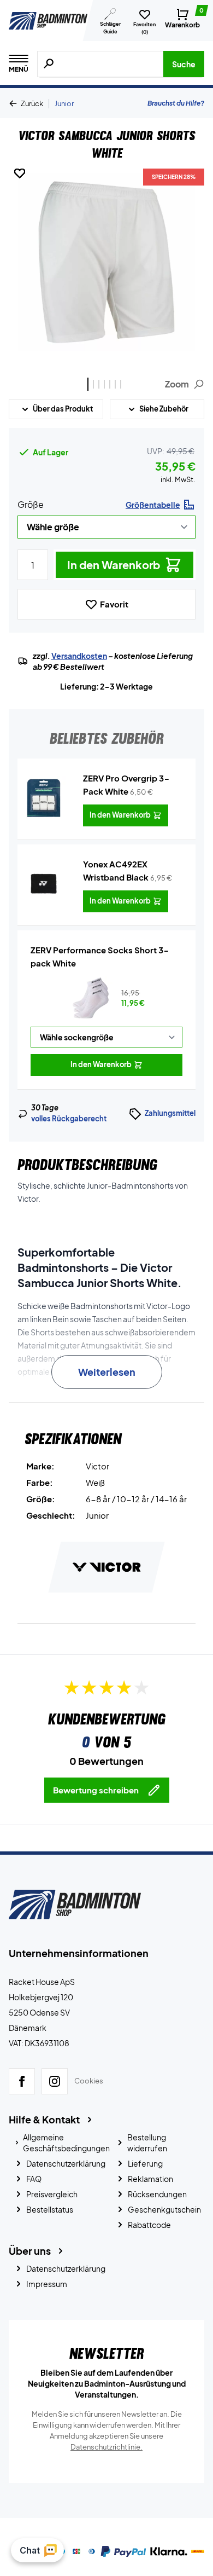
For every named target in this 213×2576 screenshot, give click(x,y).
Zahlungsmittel (170, 1113)
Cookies (89, 2081)
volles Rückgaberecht (69, 1119)
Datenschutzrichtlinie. (106, 2447)
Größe (31, 504)
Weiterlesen (107, 1372)
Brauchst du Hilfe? (176, 103)
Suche (184, 64)
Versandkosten (79, 656)
